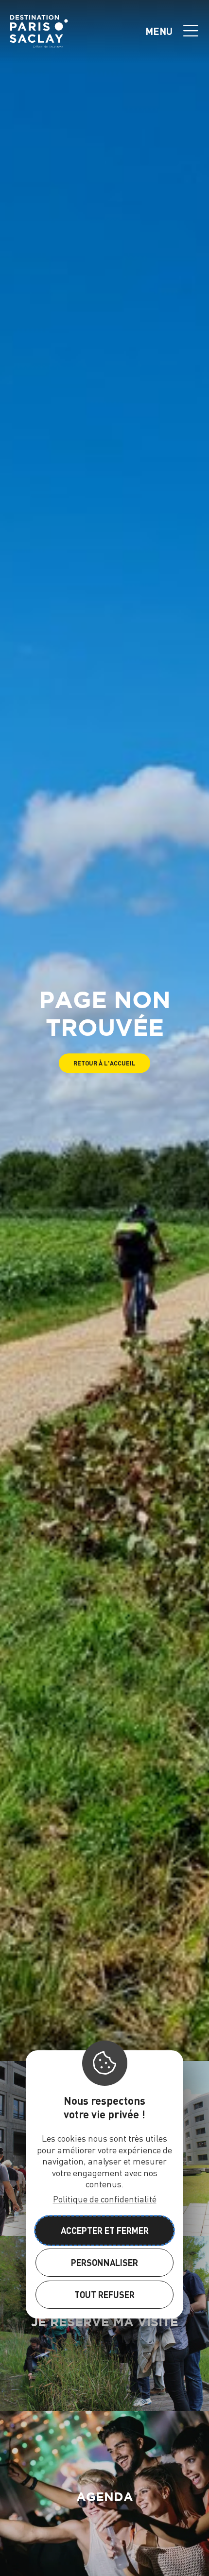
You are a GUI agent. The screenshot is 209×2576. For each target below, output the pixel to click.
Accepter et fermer (105, 2230)
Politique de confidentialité (105, 2199)
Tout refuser (104, 2294)
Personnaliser (104, 2262)
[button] (104, 1063)
